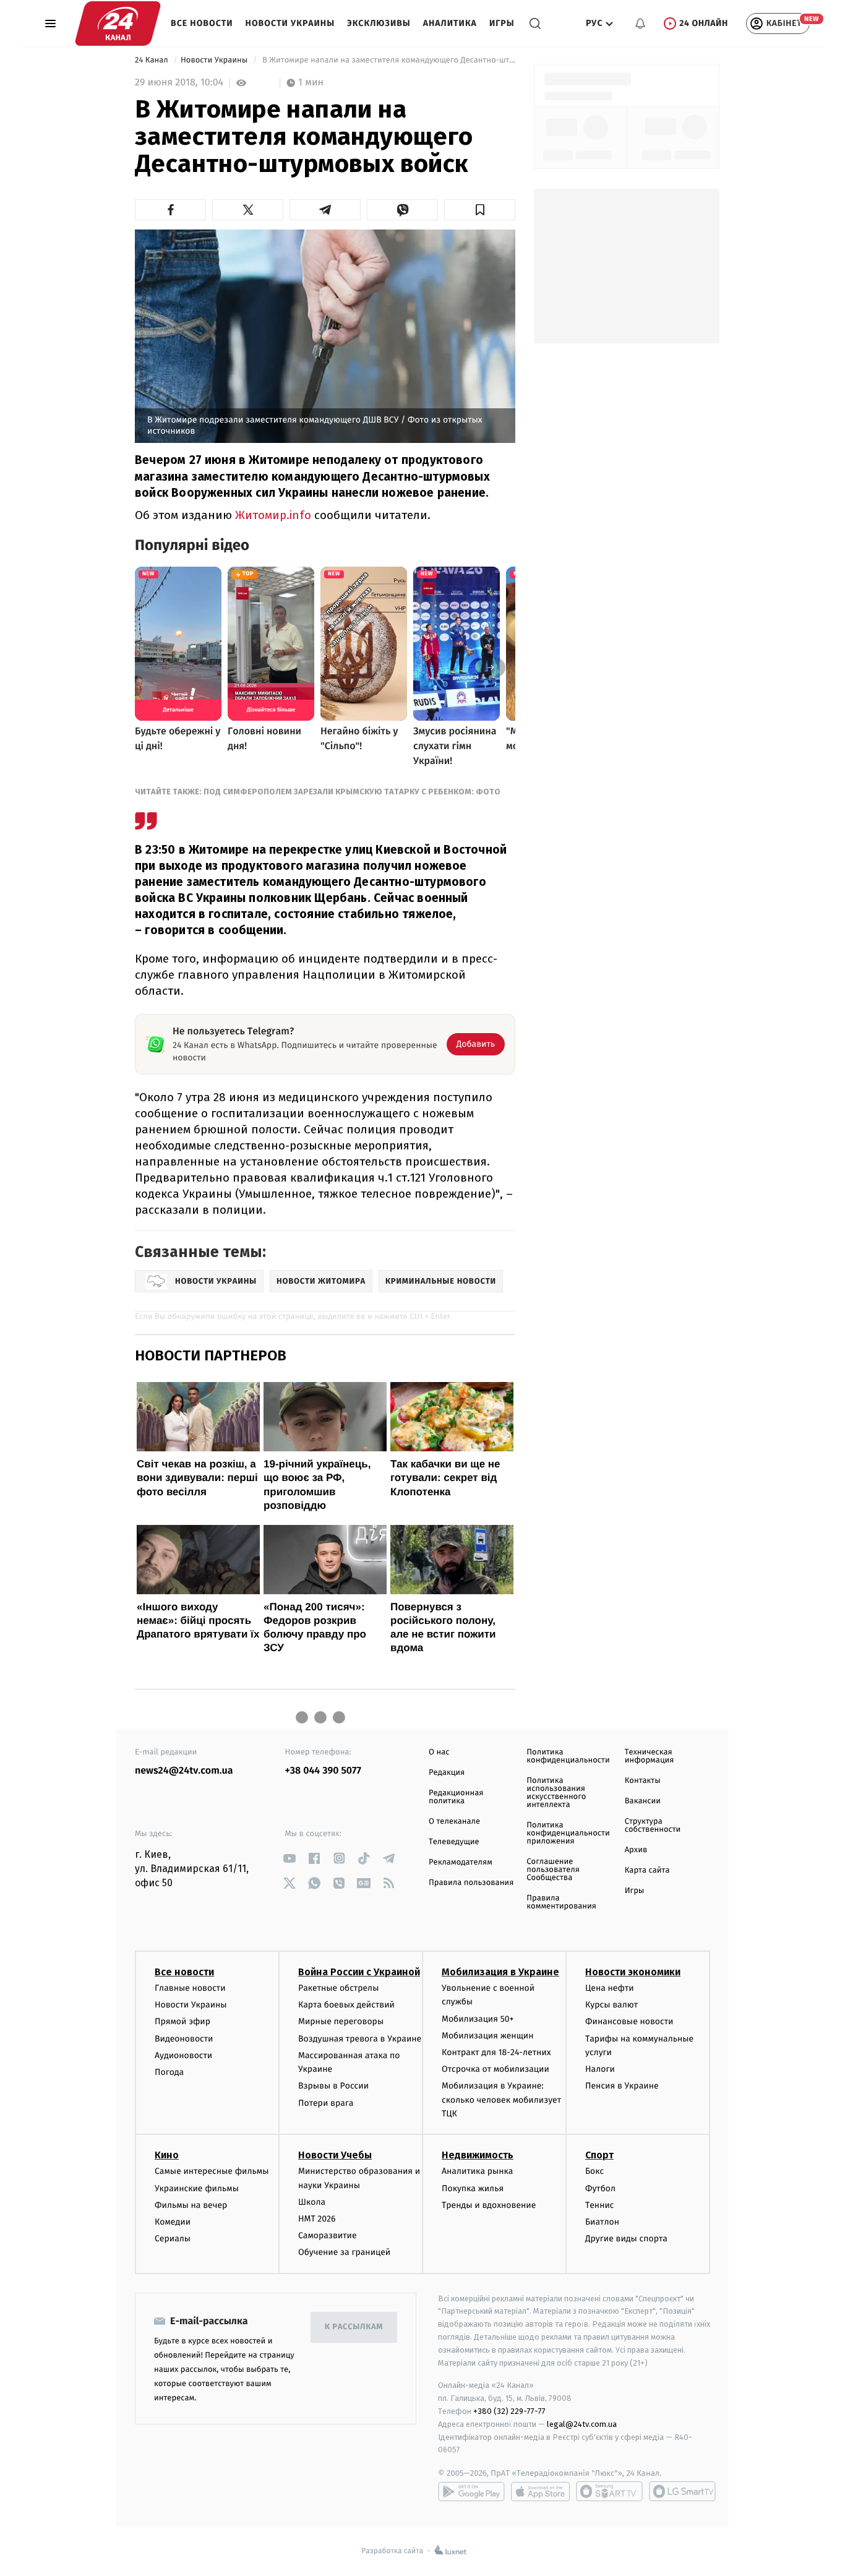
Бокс (594, 2171)
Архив (636, 1850)
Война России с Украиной (359, 1972)
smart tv (609, 2491)
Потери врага (326, 2103)
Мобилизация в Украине (500, 1972)
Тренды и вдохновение (489, 2205)
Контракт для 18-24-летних (496, 2052)
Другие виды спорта (626, 2239)
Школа (312, 2202)
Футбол (600, 2188)
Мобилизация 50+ (478, 2019)
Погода (169, 2072)
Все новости (202, 23)
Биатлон (602, 2222)
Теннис (600, 2205)
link (290, 1858)
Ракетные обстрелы (338, 1988)
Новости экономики (633, 1972)
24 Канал (152, 60)
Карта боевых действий (346, 2005)
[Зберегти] (480, 210)
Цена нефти (610, 1988)
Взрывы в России (333, 2086)
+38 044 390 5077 (323, 1771)
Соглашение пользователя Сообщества (553, 1870)
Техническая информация (650, 1756)
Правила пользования (471, 1883)
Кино (167, 2155)
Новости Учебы (335, 2155)
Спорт (599, 2155)
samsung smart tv (682, 2491)
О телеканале (454, 1822)
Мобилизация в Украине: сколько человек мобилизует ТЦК (501, 2100)
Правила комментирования (561, 1902)
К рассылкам (354, 2327)
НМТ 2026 (317, 2219)
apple (540, 2491)
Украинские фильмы (197, 2188)
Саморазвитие (328, 2235)
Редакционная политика (456, 1797)
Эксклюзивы (379, 23)
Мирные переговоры (341, 2021)
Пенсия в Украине (622, 2086)
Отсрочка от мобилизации (495, 2069)
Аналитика (450, 23)
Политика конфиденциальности (568, 1756)
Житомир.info (273, 515)
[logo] (118, 24)
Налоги (600, 2069)
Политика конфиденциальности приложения (568, 1833)
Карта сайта (647, 1870)
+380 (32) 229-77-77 (509, 2411)
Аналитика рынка (478, 2171)
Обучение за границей (344, 2252)
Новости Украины (290, 23)
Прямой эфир (182, 2021)
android (471, 2491)
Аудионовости (183, 2055)
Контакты (643, 1781)
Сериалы (173, 2239)
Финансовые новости (629, 2021)
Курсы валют (611, 2005)
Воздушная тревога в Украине (360, 2039)
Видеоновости (184, 2039)
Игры (502, 23)
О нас (439, 1752)
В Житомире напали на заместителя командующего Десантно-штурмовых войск (388, 60)
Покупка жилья (473, 2188)
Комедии (173, 2222)
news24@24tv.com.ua (184, 1771)
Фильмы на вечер (191, 2205)
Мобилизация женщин (488, 2036)
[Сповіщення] (640, 24)
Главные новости (190, 1988)
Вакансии (643, 1801)
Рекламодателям (461, 1862)
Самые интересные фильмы (212, 2171)
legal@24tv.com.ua (582, 2424)
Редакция (447, 1773)
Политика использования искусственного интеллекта (556, 1793)
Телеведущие (454, 1842)
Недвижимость (478, 2155)
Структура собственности (653, 1826)
